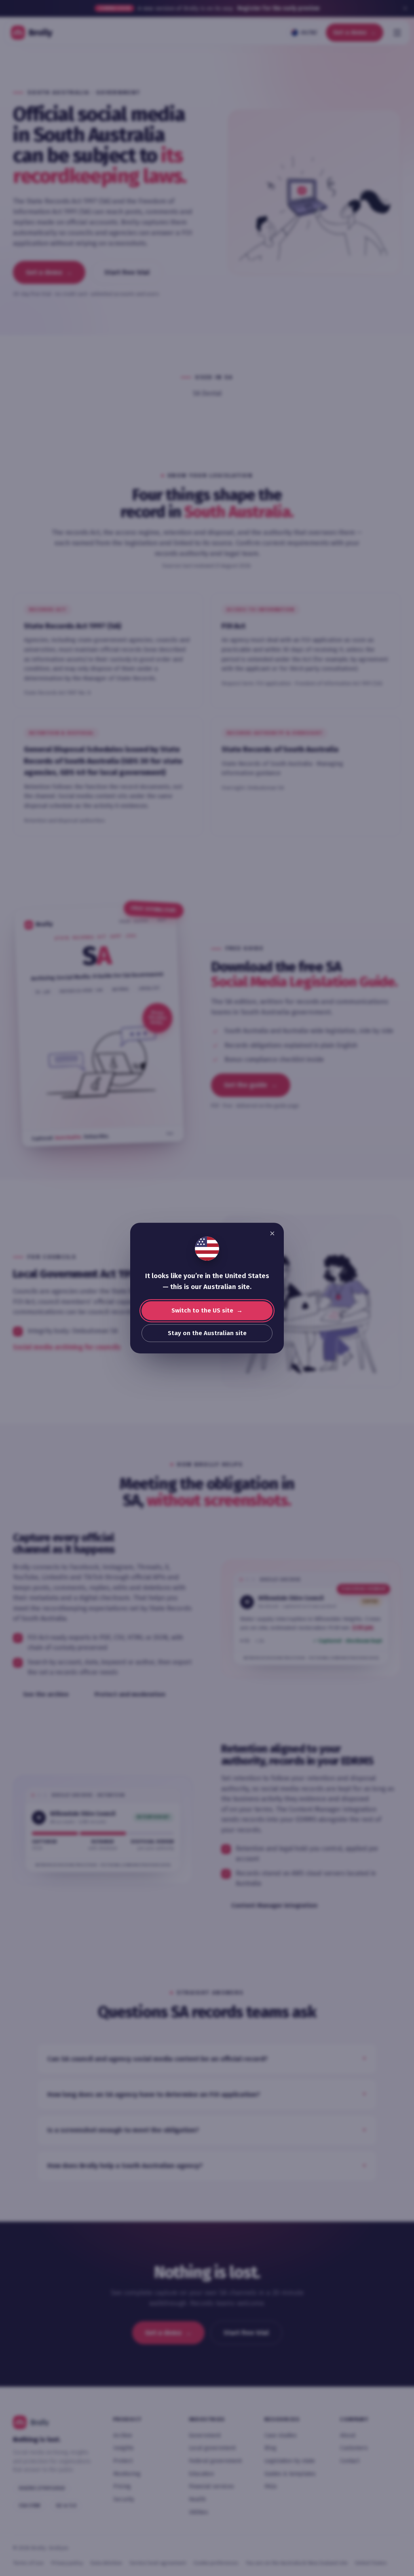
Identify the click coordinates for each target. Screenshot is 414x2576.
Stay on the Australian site (207, 1333)
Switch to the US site (202, 1310)
